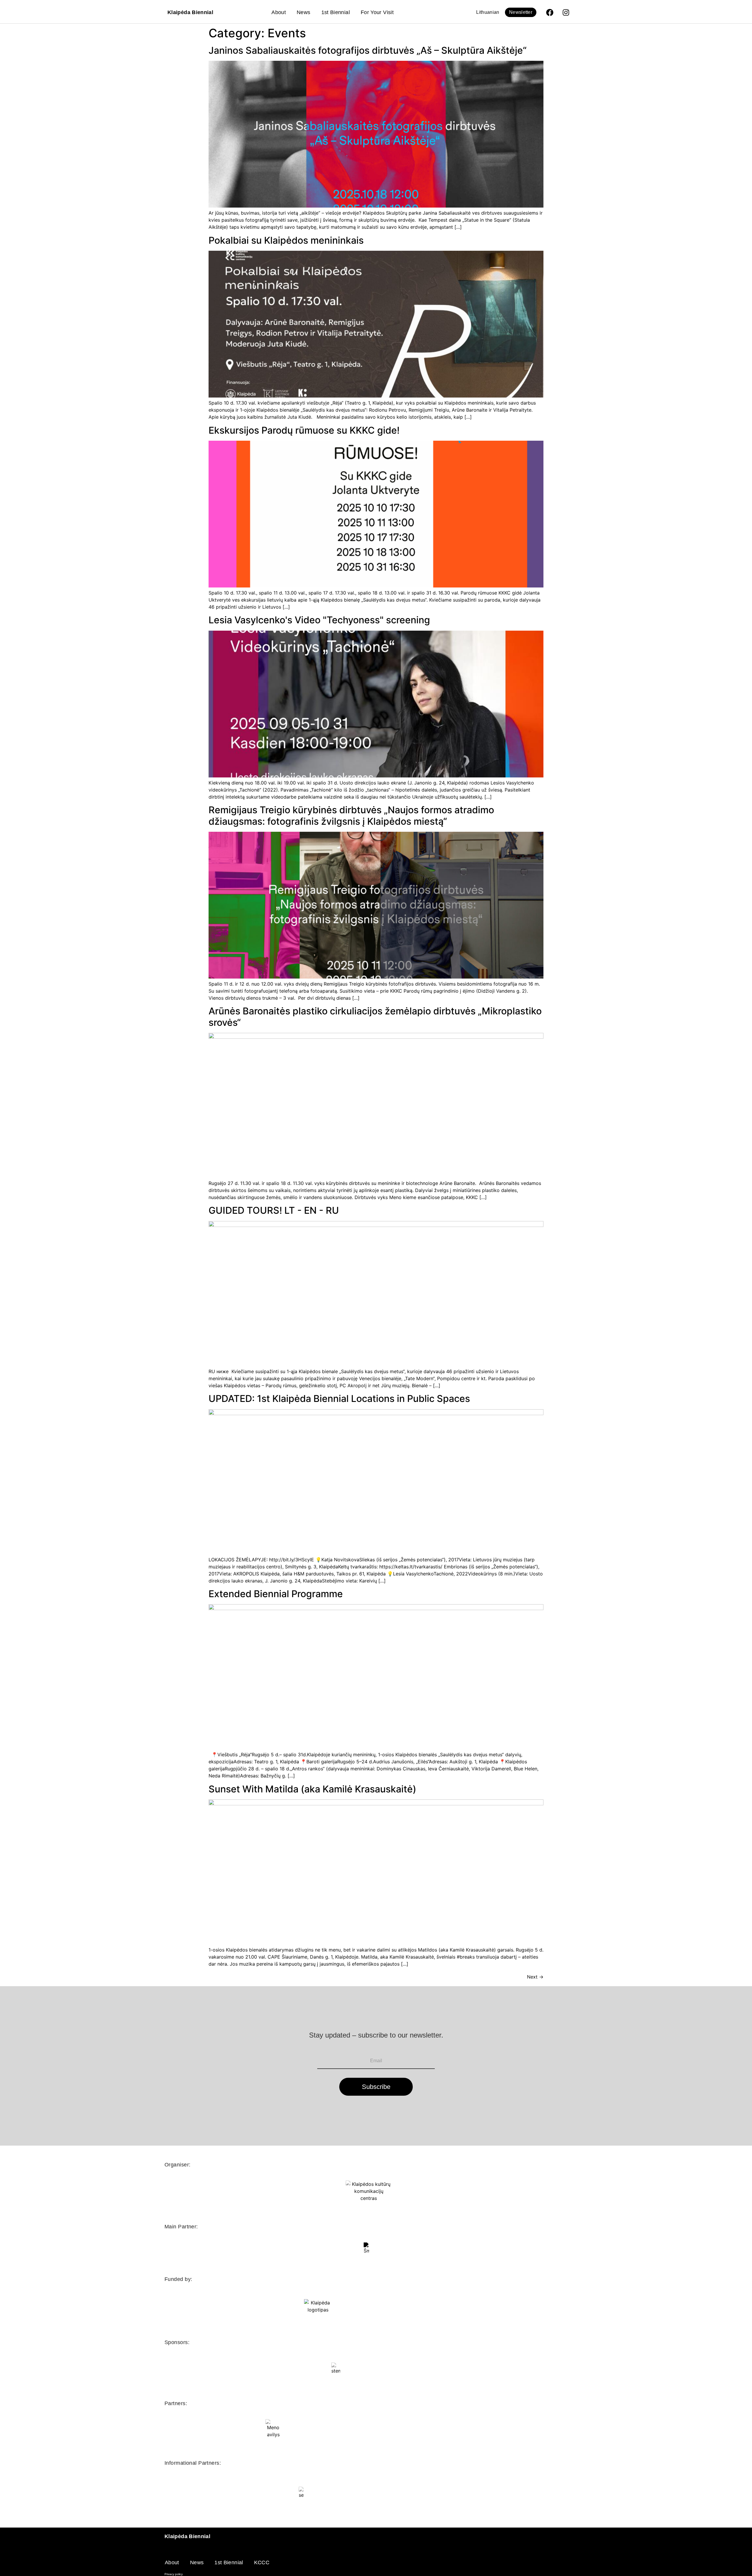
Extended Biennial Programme (276, 1594)
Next (535, 1977)
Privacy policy (174, 2574)
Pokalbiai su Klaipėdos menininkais (287, 240)
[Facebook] (550, 12)
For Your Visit (377, 12)
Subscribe (376, 2087)
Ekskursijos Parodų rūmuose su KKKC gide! (304, 430)
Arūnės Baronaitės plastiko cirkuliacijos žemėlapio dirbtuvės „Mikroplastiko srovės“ (375, 1017)
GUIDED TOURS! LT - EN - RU (275, 1210)
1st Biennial (336, 12)
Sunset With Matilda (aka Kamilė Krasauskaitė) (312, 1789)
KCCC (262, 2562)
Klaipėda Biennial (190, 12)
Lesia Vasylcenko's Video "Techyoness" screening (319, 620)
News (303, 12)
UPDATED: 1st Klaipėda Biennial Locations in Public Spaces (339, 1399)
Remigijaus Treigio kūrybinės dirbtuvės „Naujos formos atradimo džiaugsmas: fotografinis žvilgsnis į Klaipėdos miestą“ (351, 815)
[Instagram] (566, 12)
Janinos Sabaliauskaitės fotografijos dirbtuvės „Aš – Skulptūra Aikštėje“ (368, 50)
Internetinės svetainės (573, 2574)
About (279, 12)
